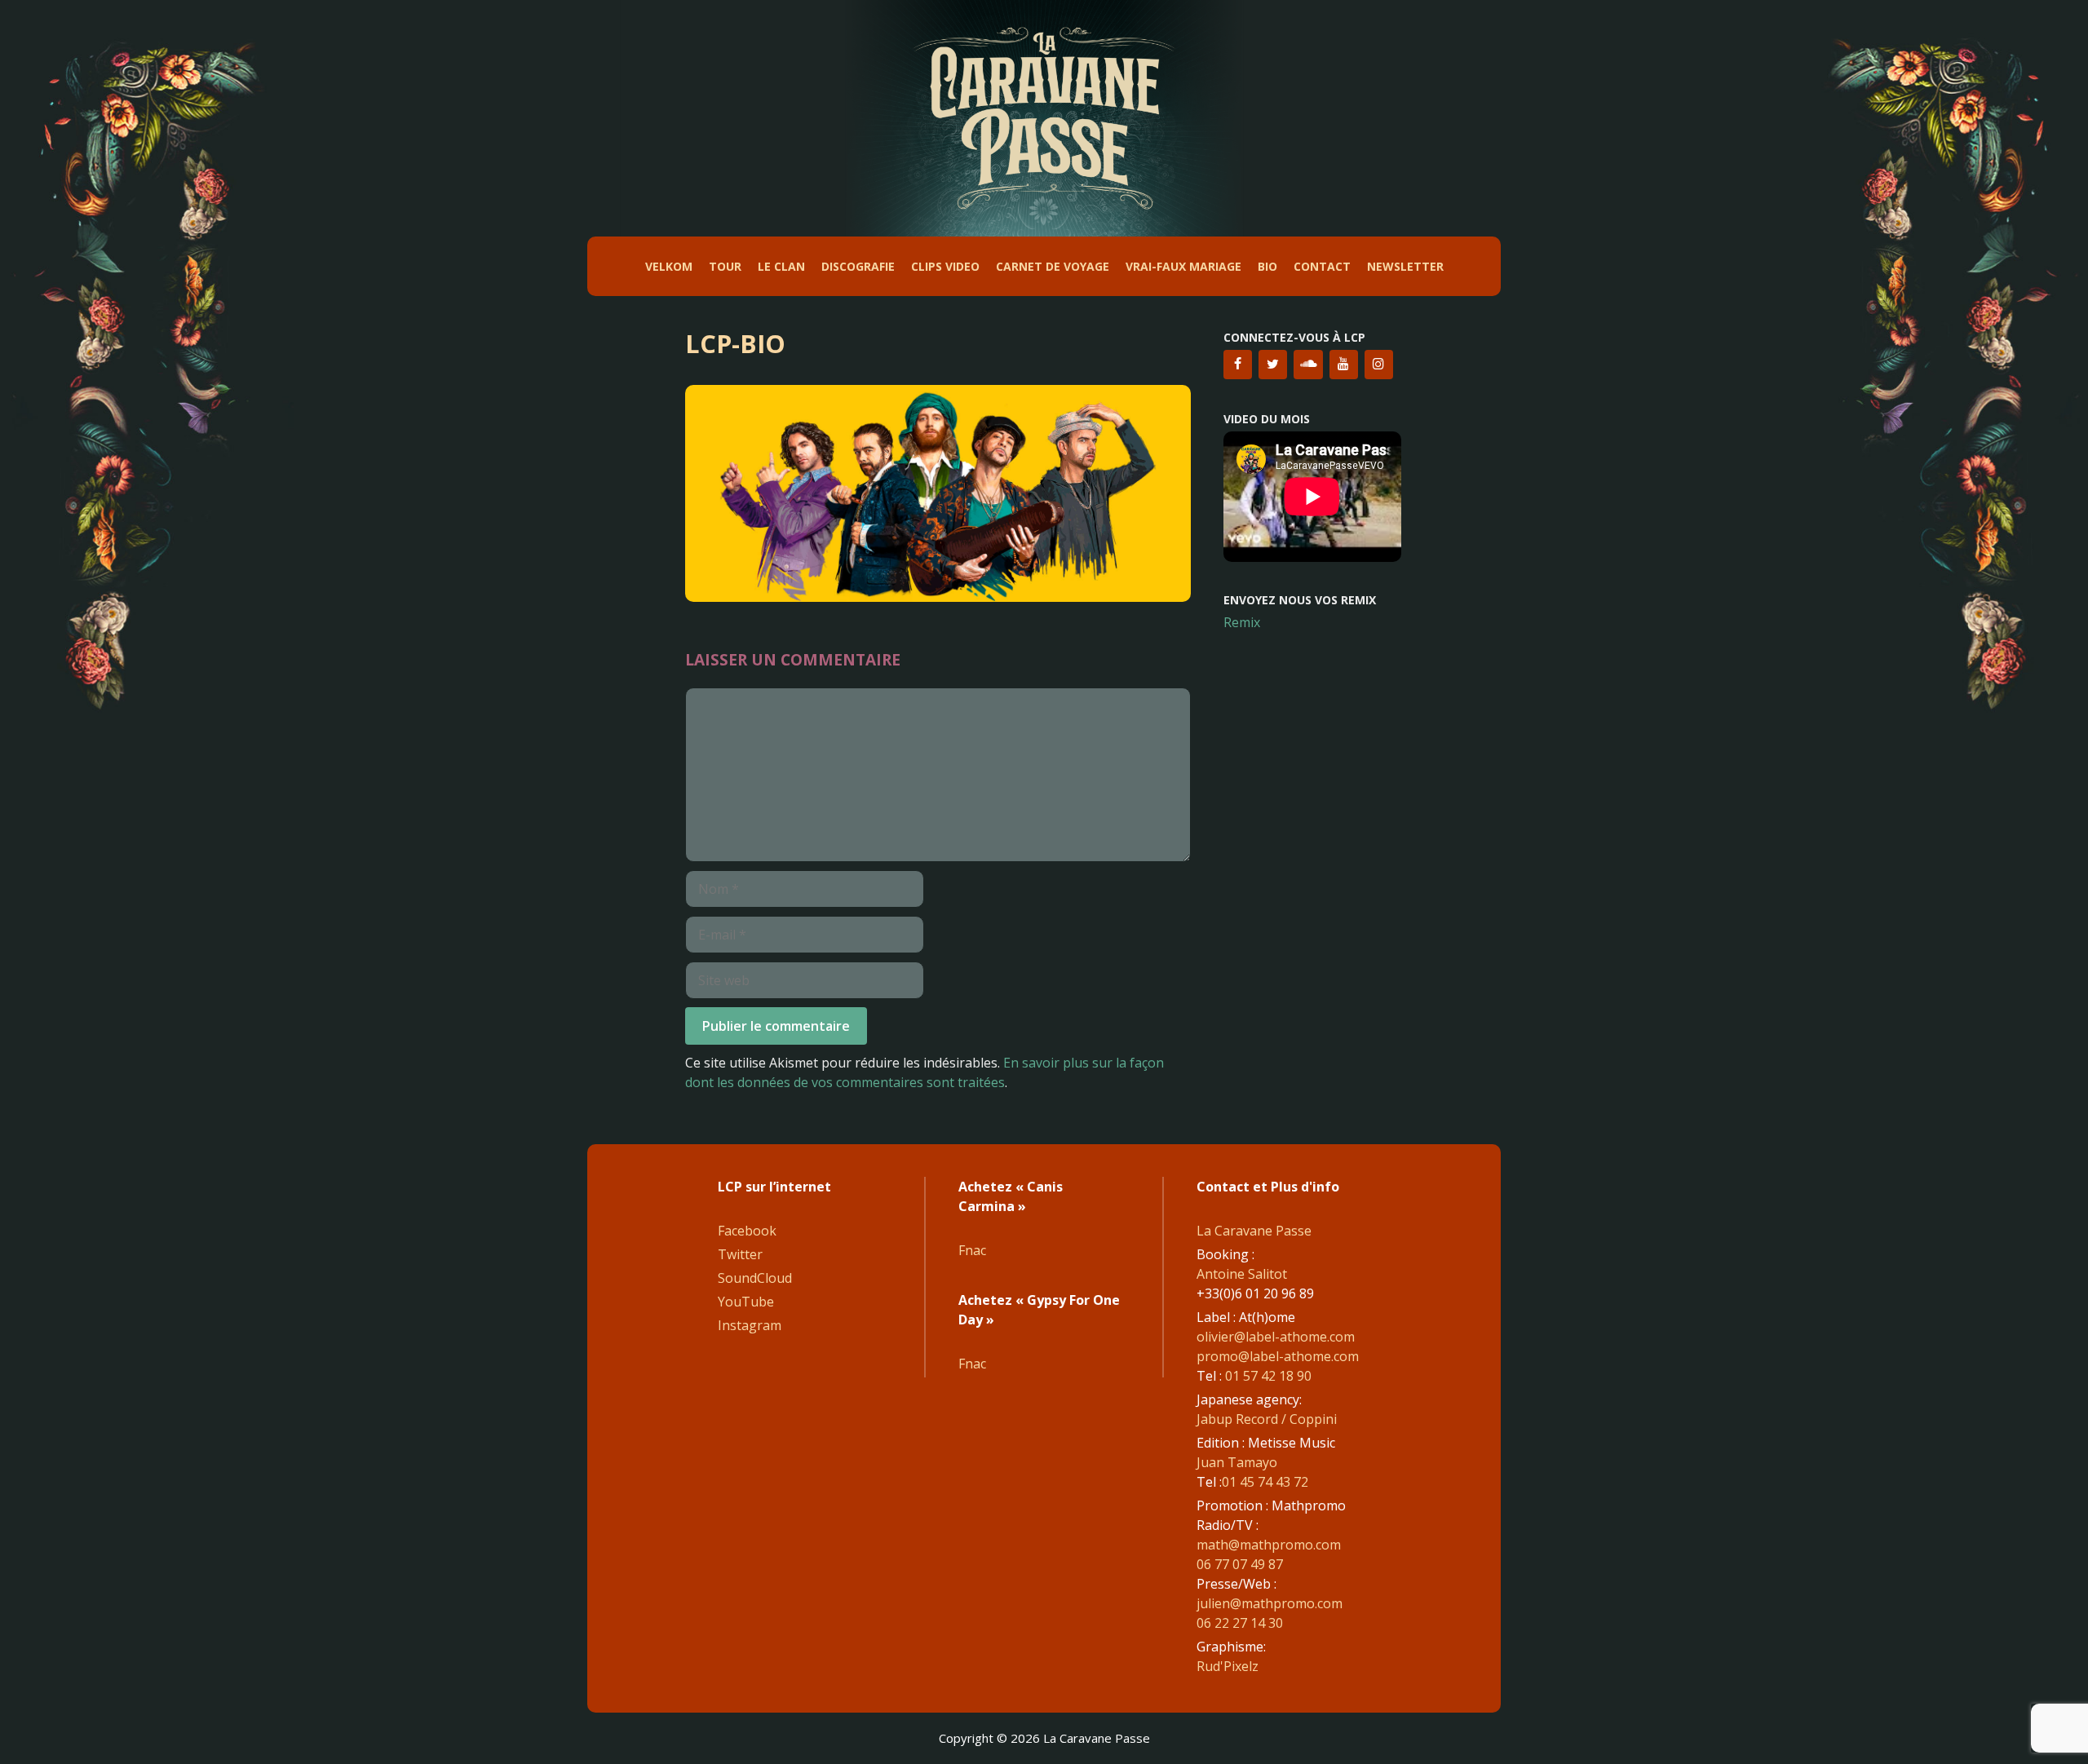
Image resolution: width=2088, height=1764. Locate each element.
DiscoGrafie (858, 266)
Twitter (740, 1254)
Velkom (669, 266)
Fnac (972, 1250)
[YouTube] (1344, 365)
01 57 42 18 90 (1268, 1376)
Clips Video (945, 266)
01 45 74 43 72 (1265, 1482)
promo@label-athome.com (1278, 1356)
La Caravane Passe (1254, 1231)
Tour (725, 266)
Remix (1242, 622)
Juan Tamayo (1237, 1462)
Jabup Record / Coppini (1267, 1419)
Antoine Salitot (1242, 1274)
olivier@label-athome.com (1276, 1337)
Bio (1267, 266)
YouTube (746, 1302)
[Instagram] (1379, 365)
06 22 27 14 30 (1240, 1623)
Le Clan (781, 266)
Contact (1322, 266)
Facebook (747, 1231)
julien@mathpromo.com (1270, 1603)
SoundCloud (755, 1278)
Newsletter (1405, 266)
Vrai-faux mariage (1183, 266)
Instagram (750, 1325)
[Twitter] (1273, 365)
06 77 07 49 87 (1240, 1564)
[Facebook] (1238, 365)
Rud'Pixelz (1228, 1666)
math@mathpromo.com (1269, 1545)
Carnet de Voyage (1053, 266)
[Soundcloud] (1308, 365)
